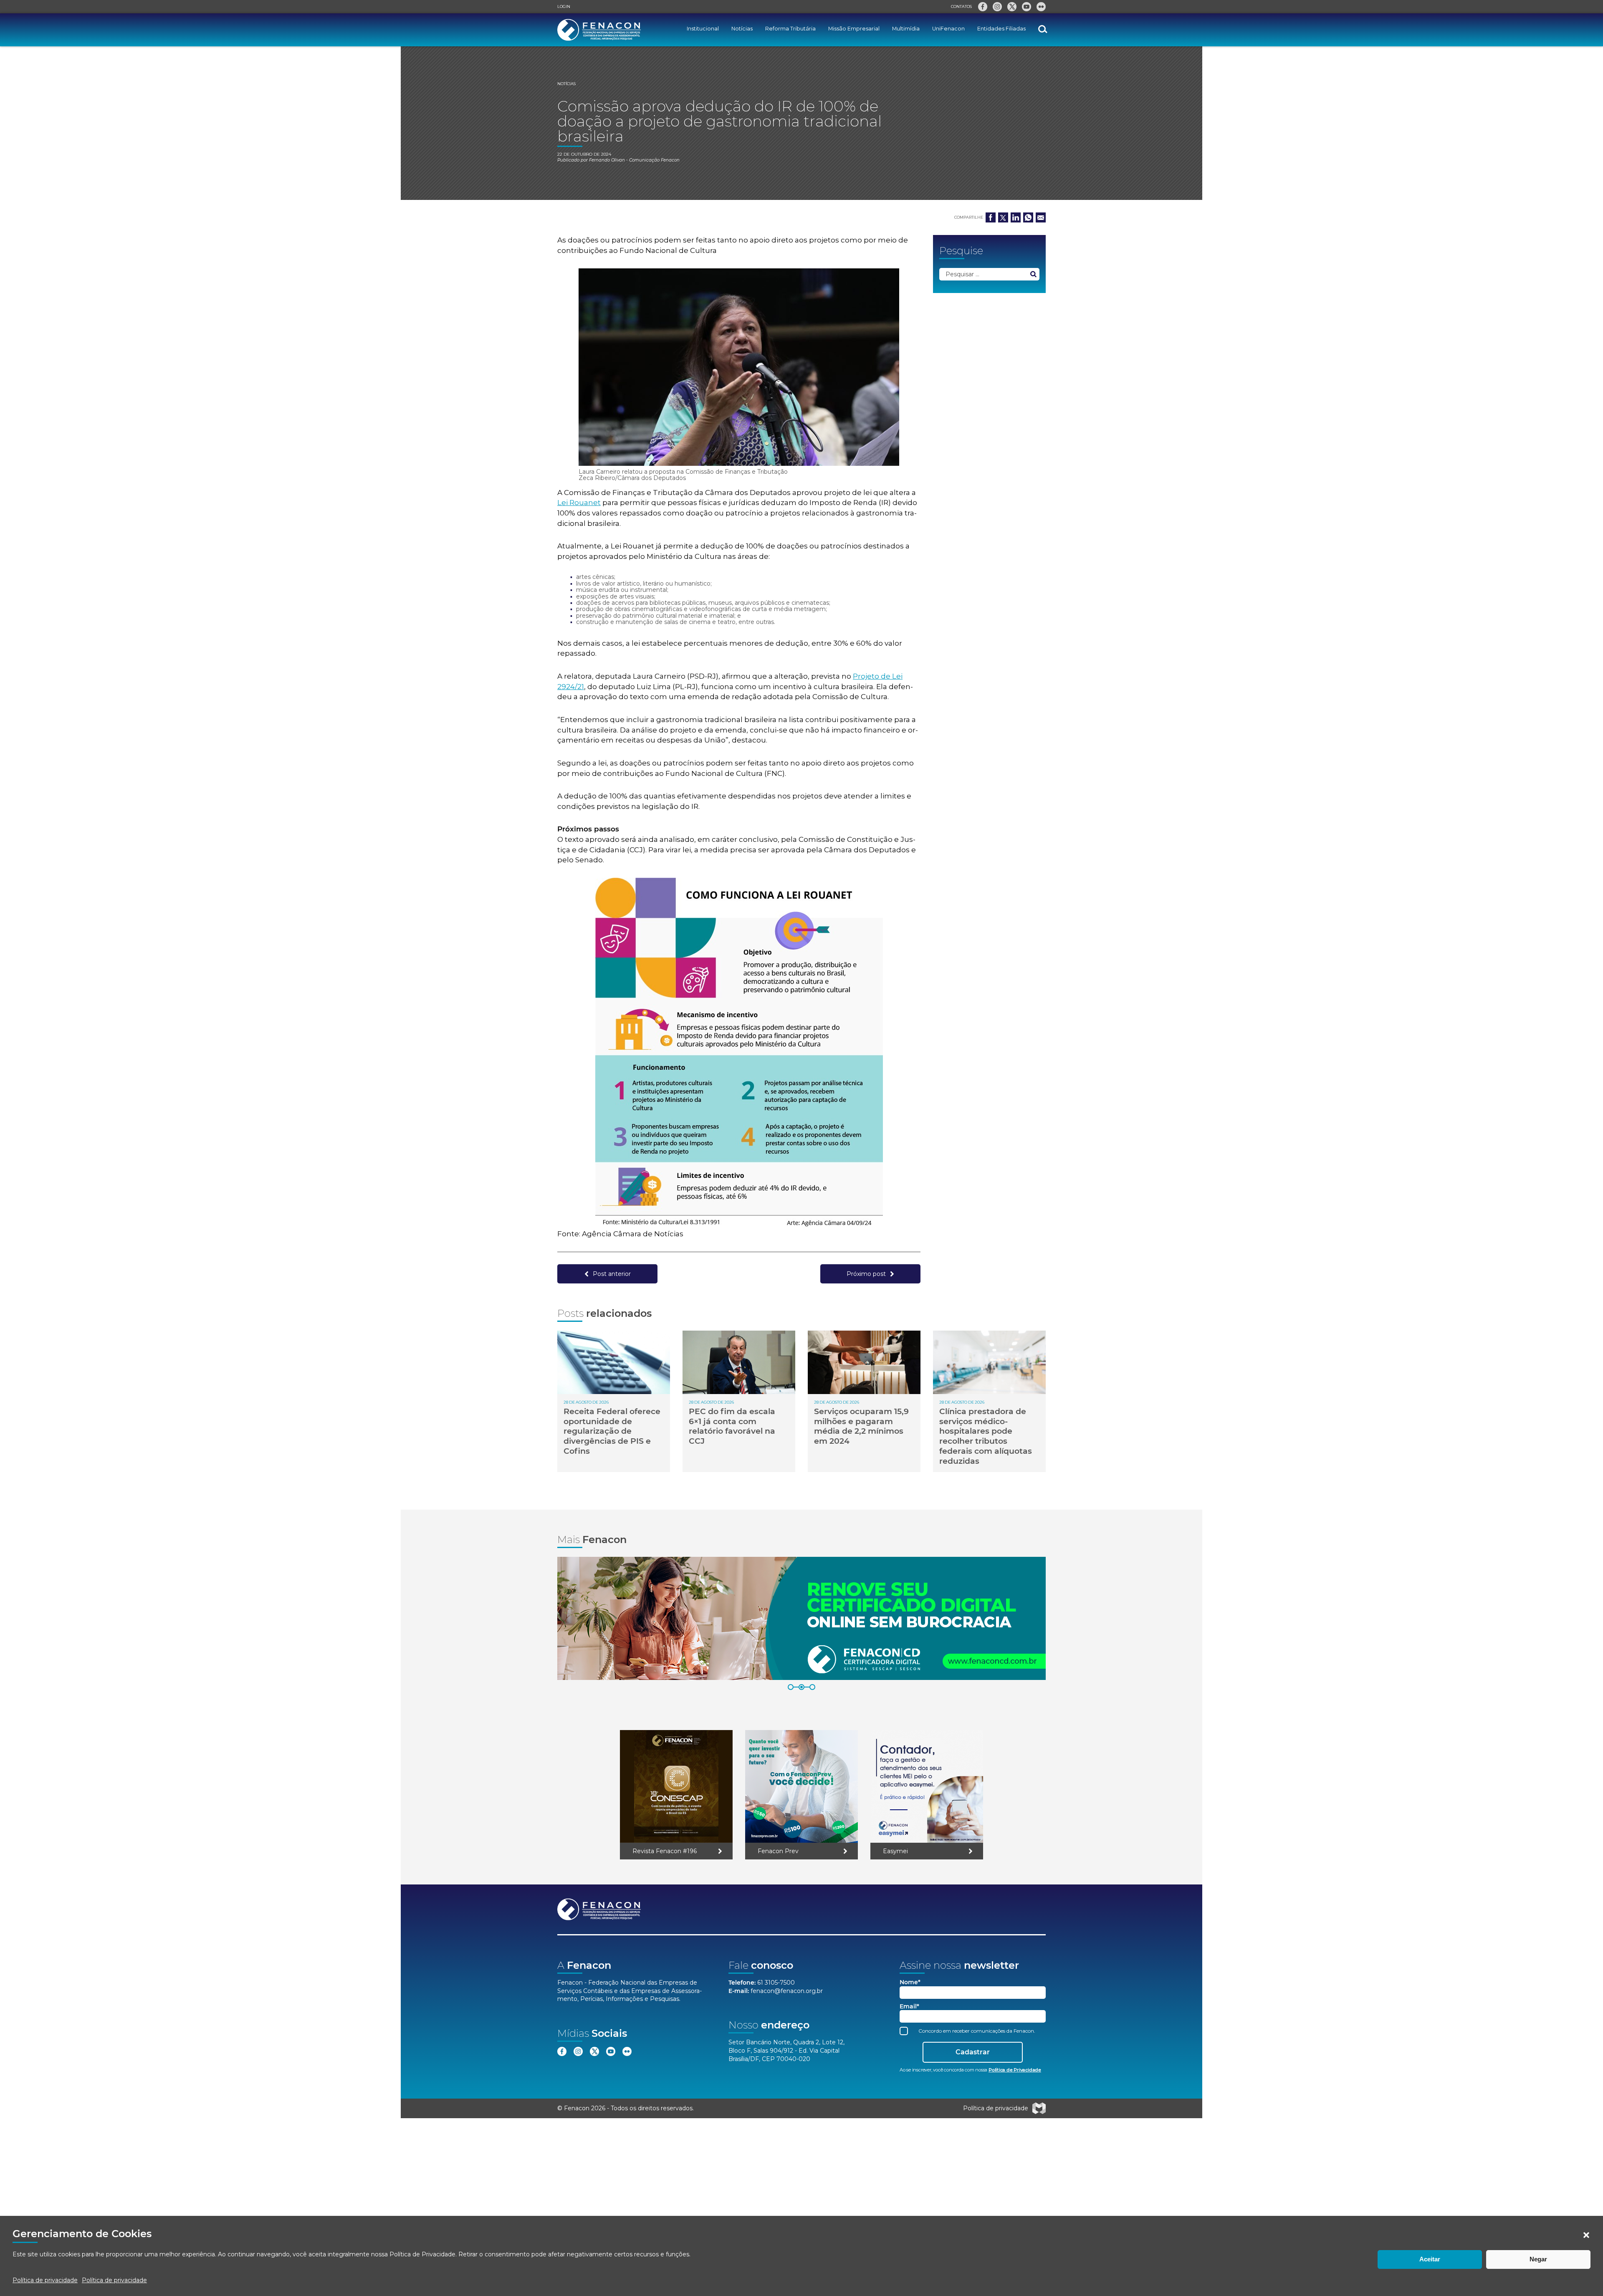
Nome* (910, 1982)
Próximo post (866, 1274)
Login (564, 6)
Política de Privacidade (422, 2254)
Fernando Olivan (607, 160)
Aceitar (1430, 2259)
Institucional (703, 29)
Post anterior (612, 1274)
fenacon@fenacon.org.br (787, 1991)
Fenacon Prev (778, 1851)
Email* (909, 2007)
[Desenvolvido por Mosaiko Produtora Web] (1039, 2108)
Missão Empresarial (854, 29)
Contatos (961, 6)
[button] (1586, 2235)
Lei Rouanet (579, 503)
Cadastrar (973, 2052)
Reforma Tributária (790, 29)
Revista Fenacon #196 (665, 1851)
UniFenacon (948, 29)
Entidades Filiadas (1001, 29)
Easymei (895, 1851)
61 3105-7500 (776, 1983)
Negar (1538, 2259)
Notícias (742, 29)
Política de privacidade (45, 2280)
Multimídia (906, 29)
